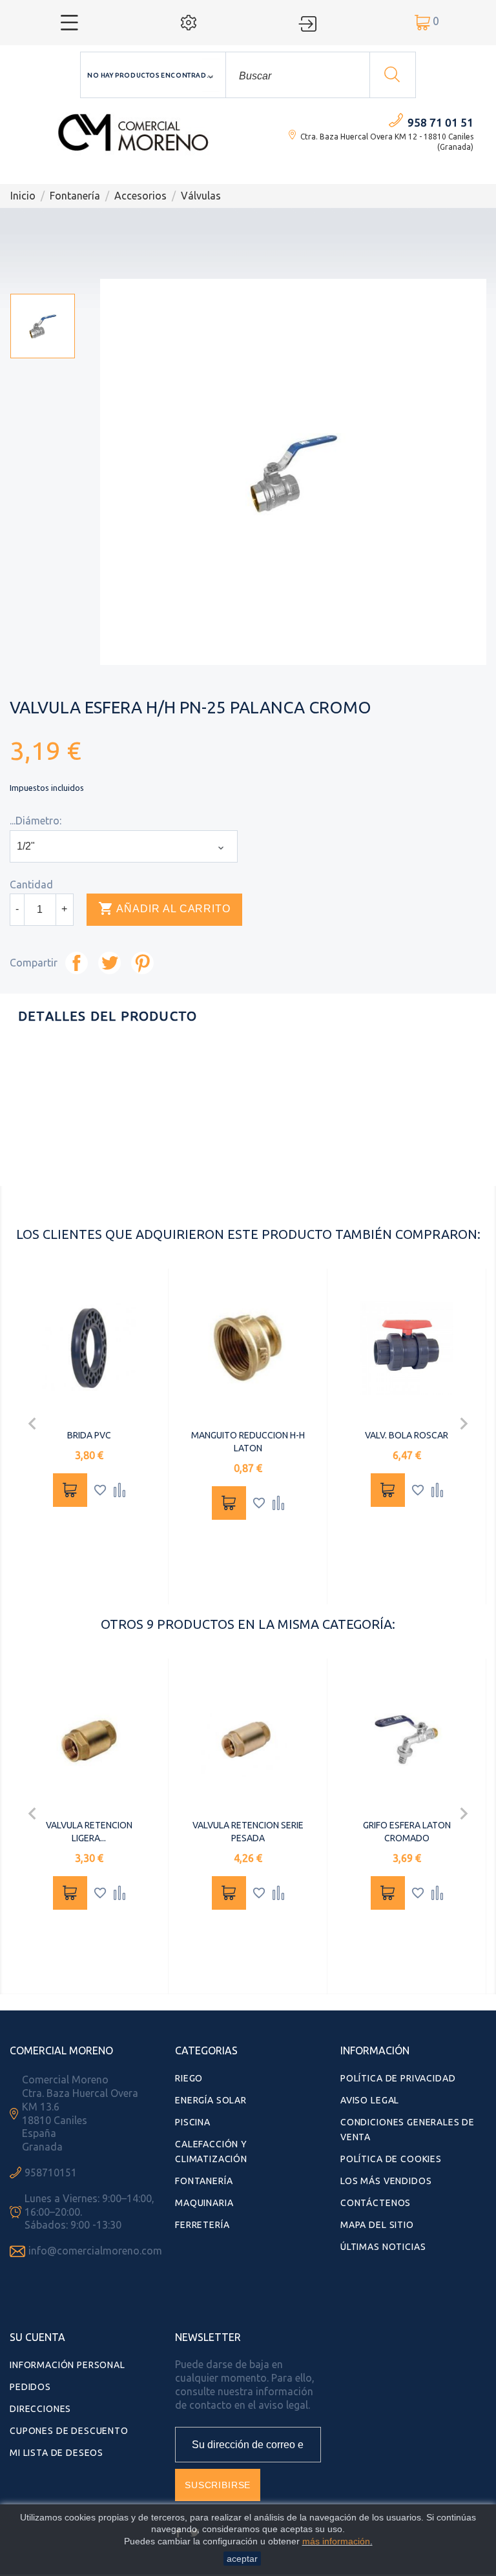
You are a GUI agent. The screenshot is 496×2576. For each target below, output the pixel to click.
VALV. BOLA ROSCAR (407, 1435)
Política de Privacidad (398, 2078)
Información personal (67, 2365)
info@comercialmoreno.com (95, 2251)
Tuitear (109, 963)
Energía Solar (211, 2100)
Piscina (193, 2122)
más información (336, 2541)
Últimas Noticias (383, 2247)
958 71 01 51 (440, 122)
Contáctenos (376, 2203)
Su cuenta (37, 2337)
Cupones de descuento (69, 2431)
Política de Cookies (391, 2159)
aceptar (242, 2559)
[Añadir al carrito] (70, 1490)
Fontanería (204, 2181)
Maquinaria (204, 2203)
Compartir (77, 963)
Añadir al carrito (164, 908)
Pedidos (30, 2387)
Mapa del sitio (377, 2225)
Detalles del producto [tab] (108, 1016)
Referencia (222, 1169)
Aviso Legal (370, 2100)
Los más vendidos (386, 2181)
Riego (189, 2078)
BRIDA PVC (89, 1435)
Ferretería (202, 2225)
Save (142, 963)
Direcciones (40, 2409)
